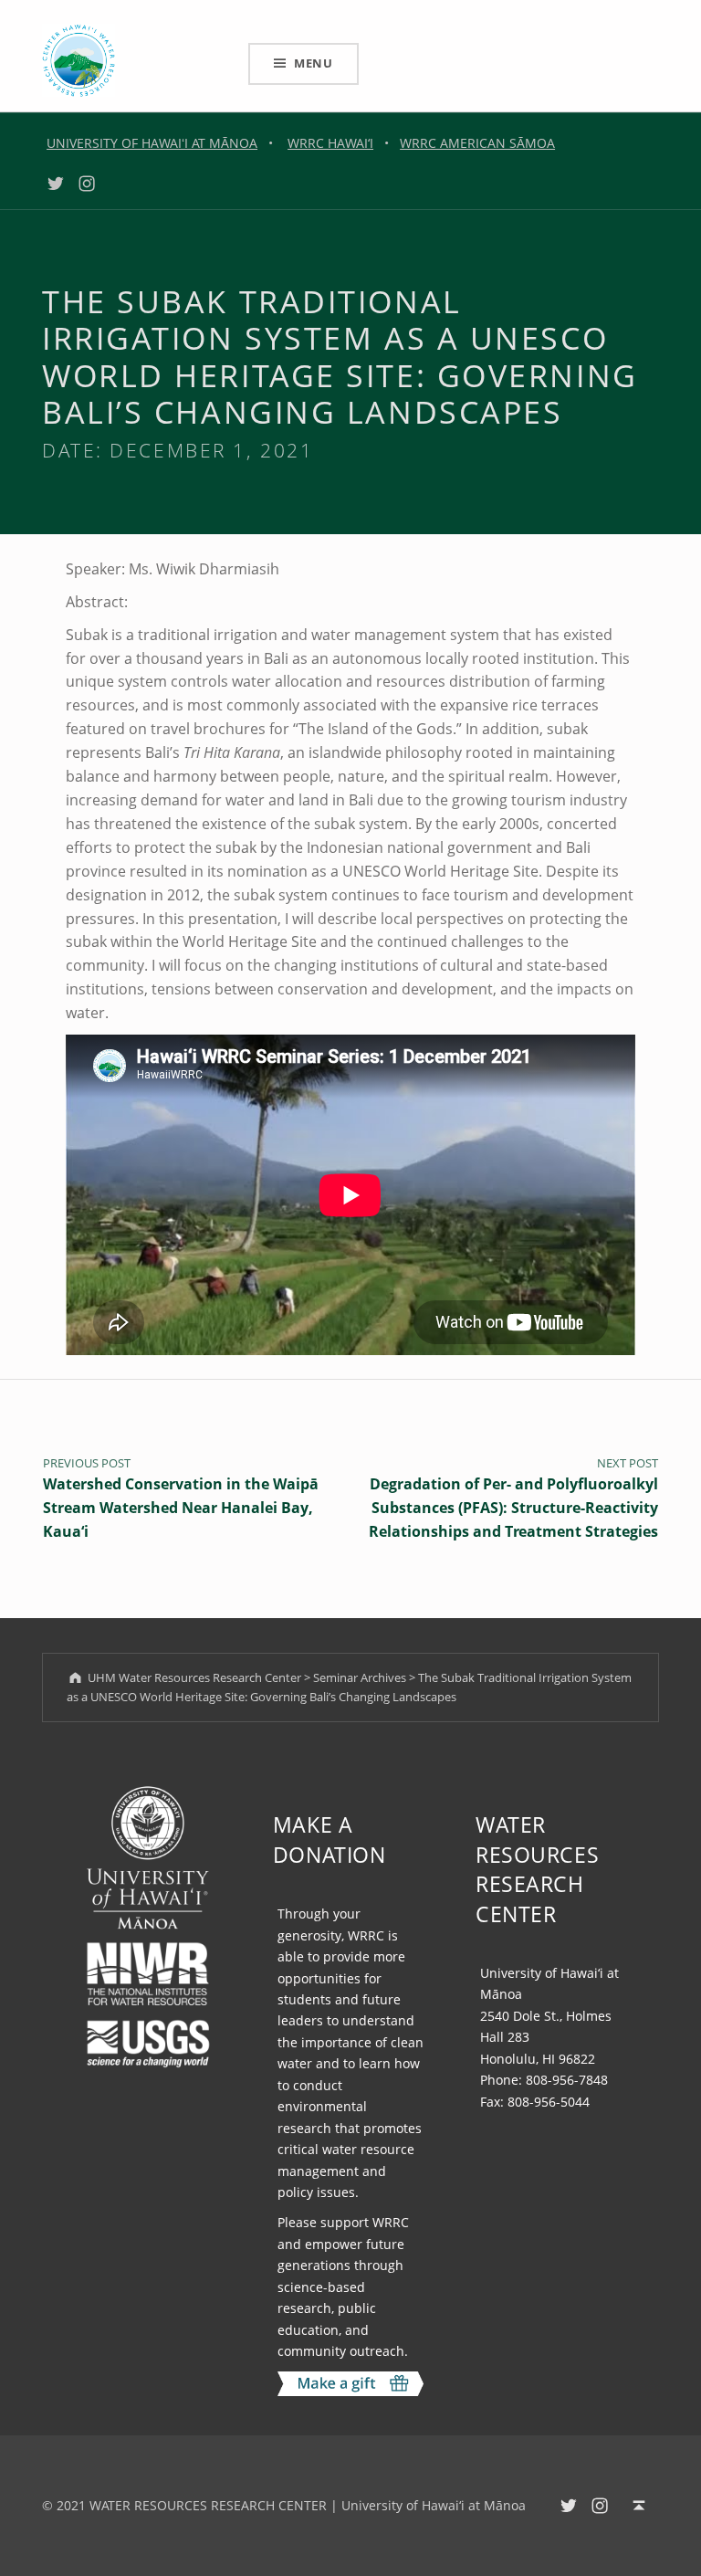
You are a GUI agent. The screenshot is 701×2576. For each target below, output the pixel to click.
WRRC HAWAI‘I (330, 143)
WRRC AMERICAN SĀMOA (477, 143)
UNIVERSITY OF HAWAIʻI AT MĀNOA (152, 143)
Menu (314, 63)
